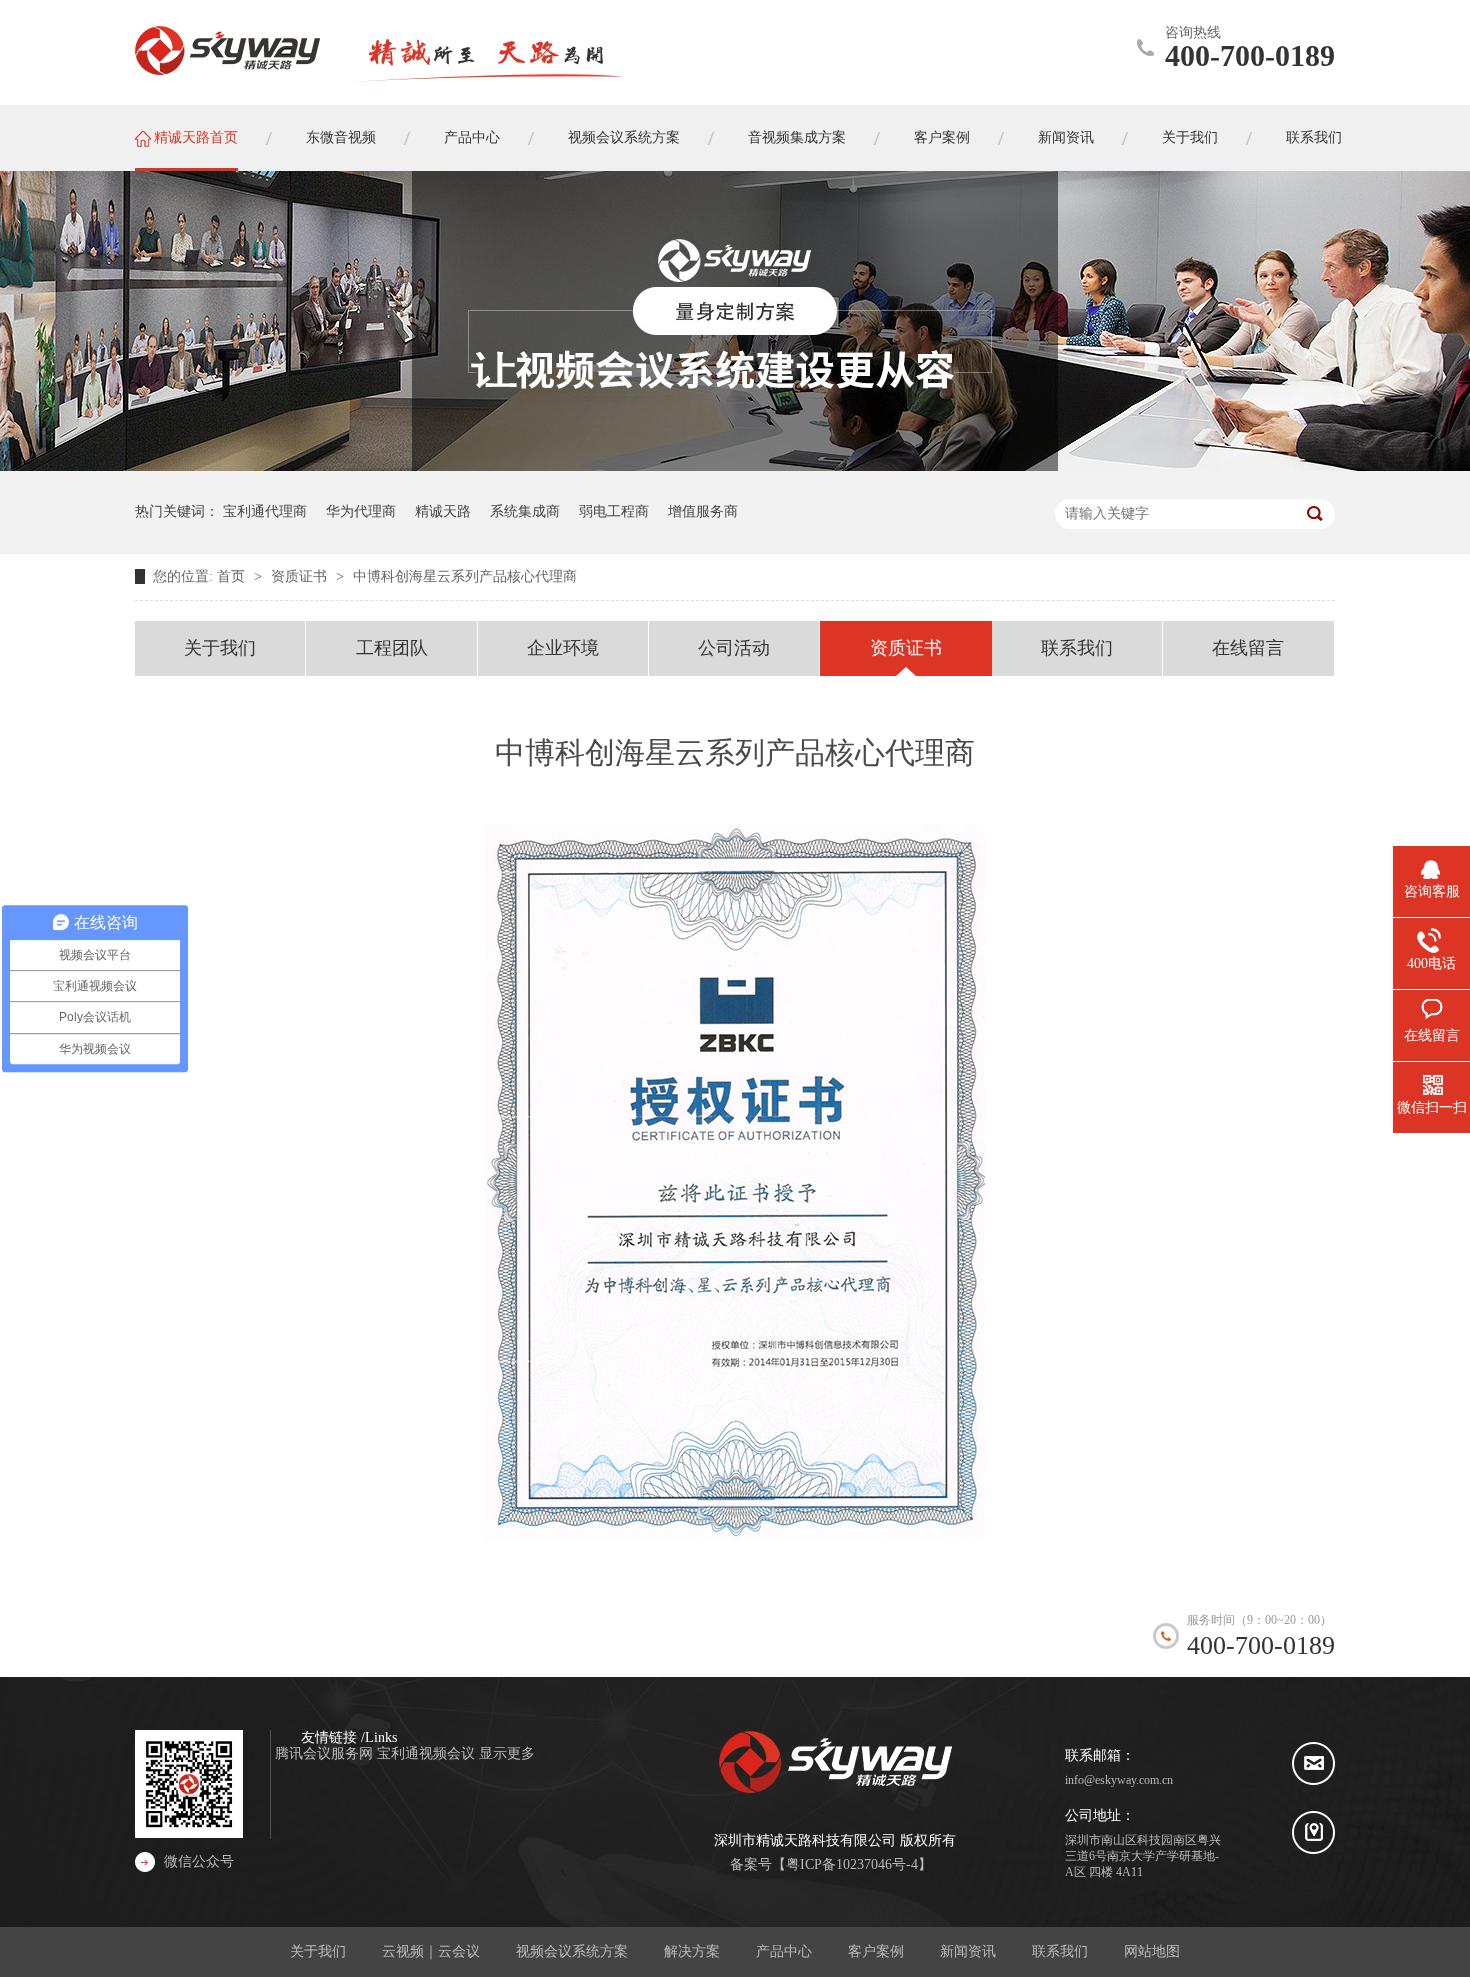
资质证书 (301, 576)
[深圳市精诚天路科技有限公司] (228, 51)
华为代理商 (361, 511)
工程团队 (392, 648)
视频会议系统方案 (572, 1951)
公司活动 (734, 648)
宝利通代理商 (265, 511)
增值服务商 (703, 511)
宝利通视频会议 (428, 1753)
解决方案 (692, 1951)
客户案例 (876, 1951)
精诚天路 (443, 511)
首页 (233, 576)
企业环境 (563, 648)
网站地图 (1152, 1951)
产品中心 (784, 1951)
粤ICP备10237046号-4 (852, 1864)
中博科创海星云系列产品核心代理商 (465, 576)
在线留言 (1248, 648)
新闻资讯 (968, 1951)
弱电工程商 (614, 511)
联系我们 (1077, 648)
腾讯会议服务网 (326, 1753)
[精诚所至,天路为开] (490, 75)
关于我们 (220, 648)
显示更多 (507, 1753)
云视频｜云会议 (431, 1951)
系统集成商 (525, 511)
